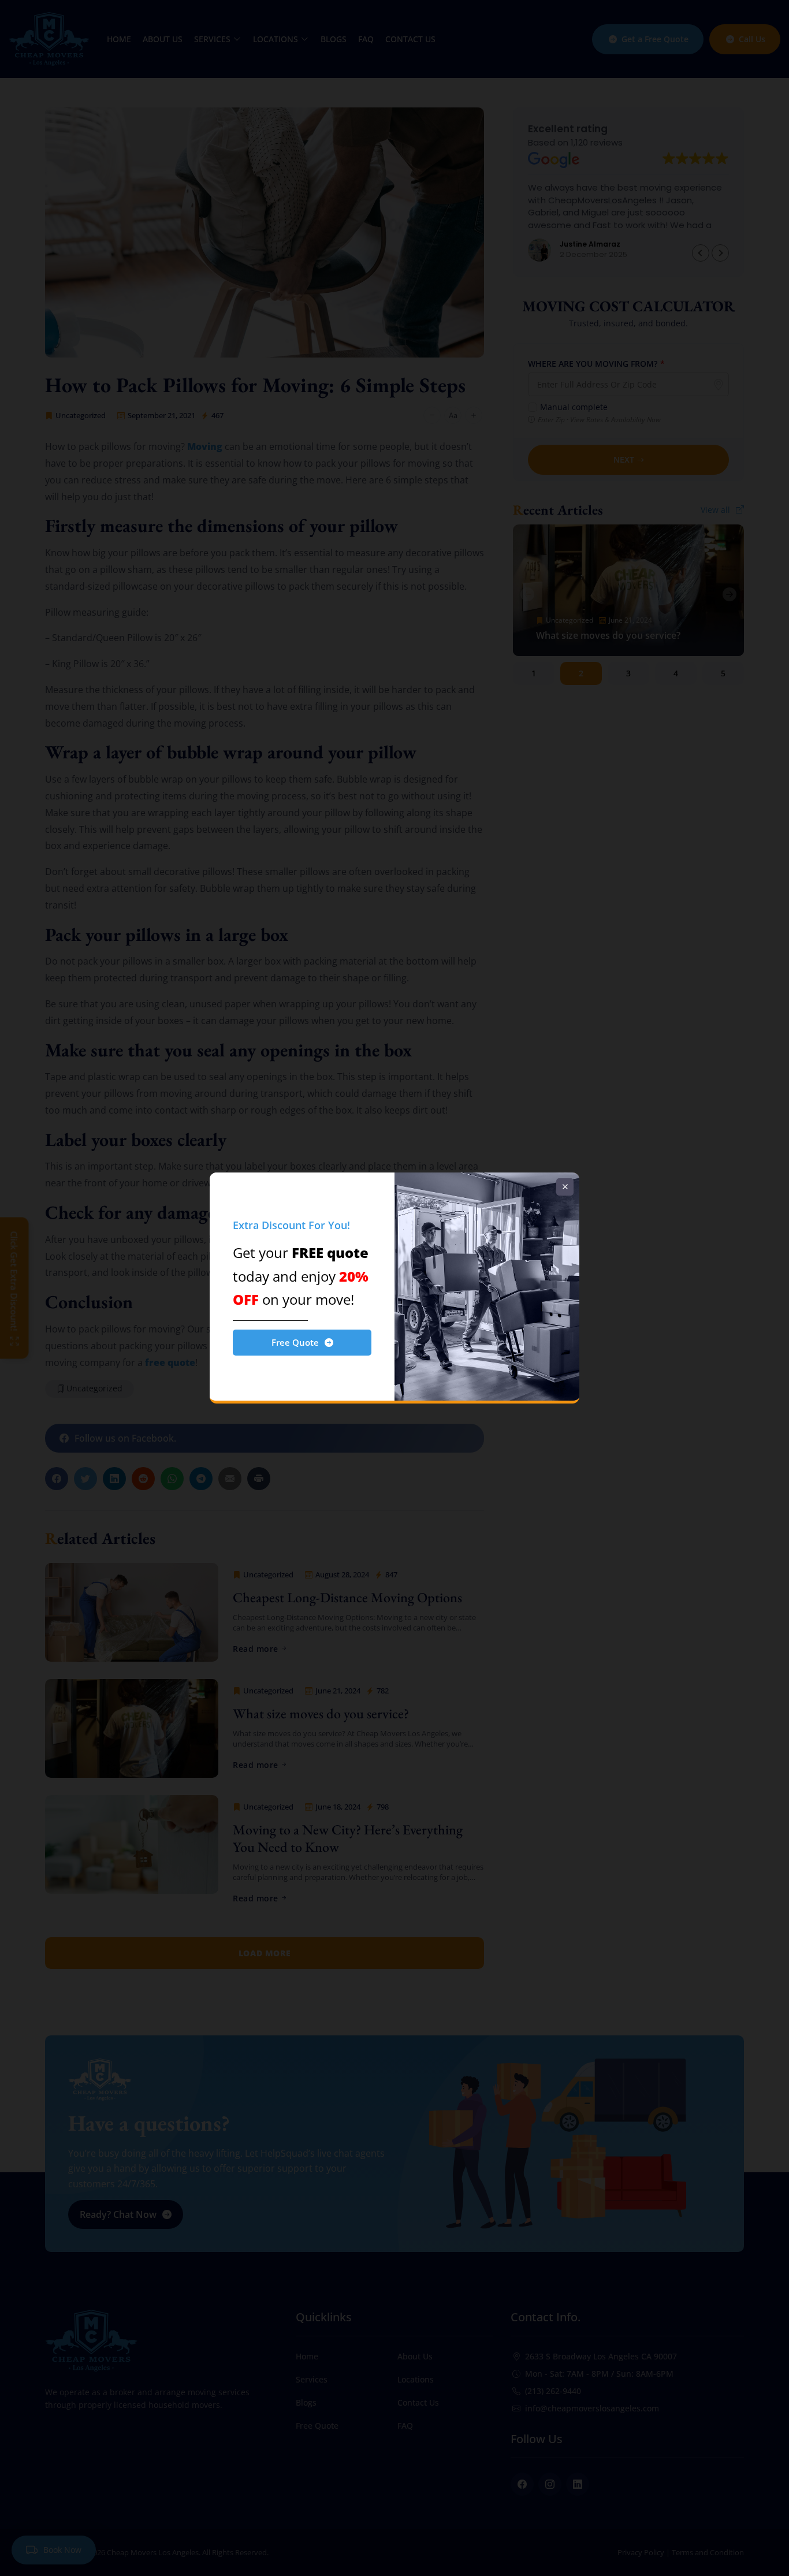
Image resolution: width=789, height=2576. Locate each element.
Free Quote (295, 1342)
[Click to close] (565, 1187)
